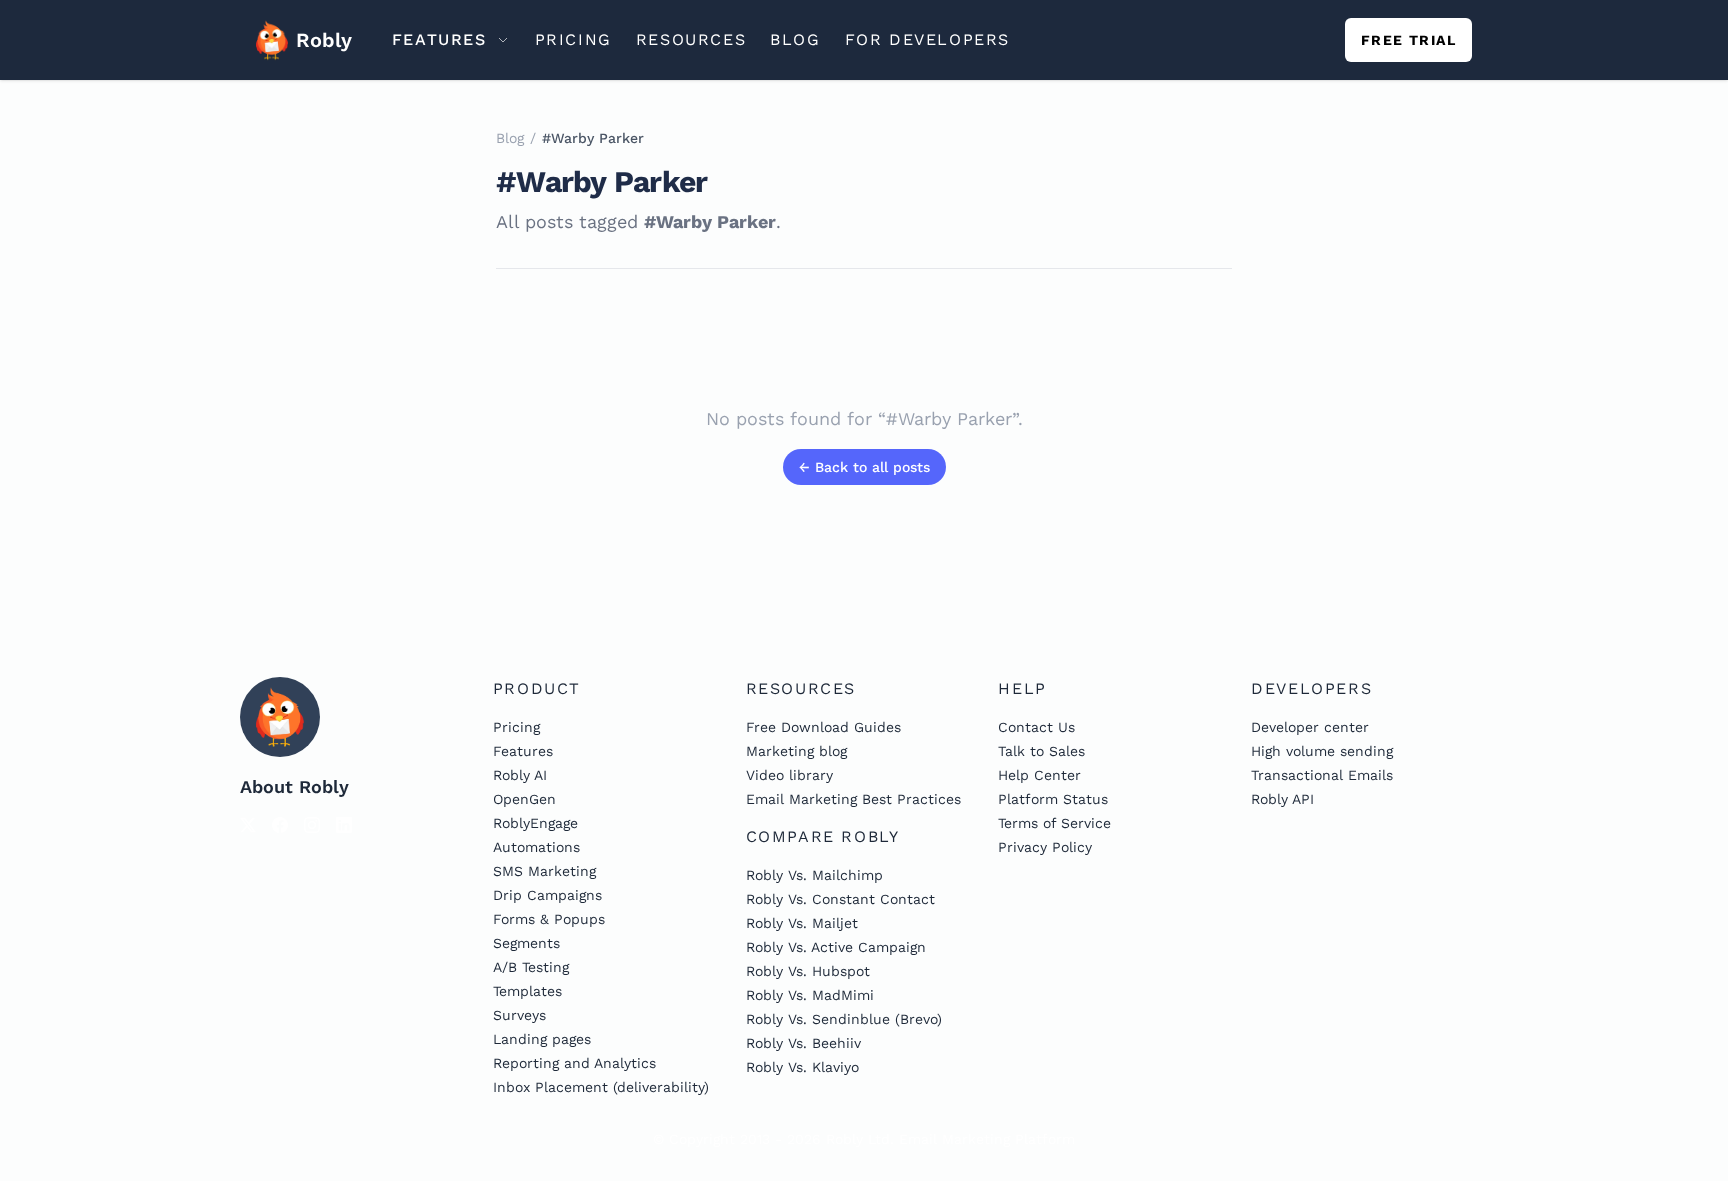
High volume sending (1322, 751)
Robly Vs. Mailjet (802, 923)
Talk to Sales (1041, 751)
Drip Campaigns (547, 895)
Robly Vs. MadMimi (810, 995)
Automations (536, 847)
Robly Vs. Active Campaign (836, 947)
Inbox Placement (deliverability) (601, 1087)
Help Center (1039, 775)
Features (523, 751)
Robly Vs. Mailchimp (814, 875)
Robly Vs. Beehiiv (803, 1043)
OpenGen (524, 799)
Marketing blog (796, 751)
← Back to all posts (864, 467)
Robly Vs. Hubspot (808, 971)
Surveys (519, 1015)
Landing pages (542, 1039)
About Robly (294, 786)
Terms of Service (1054, 823)
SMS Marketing (544, 871)
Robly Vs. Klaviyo (802, 1067)
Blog (510, 138)
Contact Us (1036, 727)
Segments (526, 943)
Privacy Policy (1045, 847)
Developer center (1310, 727)
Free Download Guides (823, 727)
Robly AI (520, 775)
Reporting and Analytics (574, 1063)
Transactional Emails (1322, 775)
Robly (318, 40)
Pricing (516, 727)
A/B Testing (531, 967)
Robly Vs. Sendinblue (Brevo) (844, 1019)
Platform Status (1053, 799)
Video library (789, 775)
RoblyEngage (535, 823)
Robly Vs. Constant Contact (840, 899)
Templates (527, 991)
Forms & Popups (549, 919)
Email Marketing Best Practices (853, 799)
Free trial (1408, 40)
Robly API (1282, 799)
